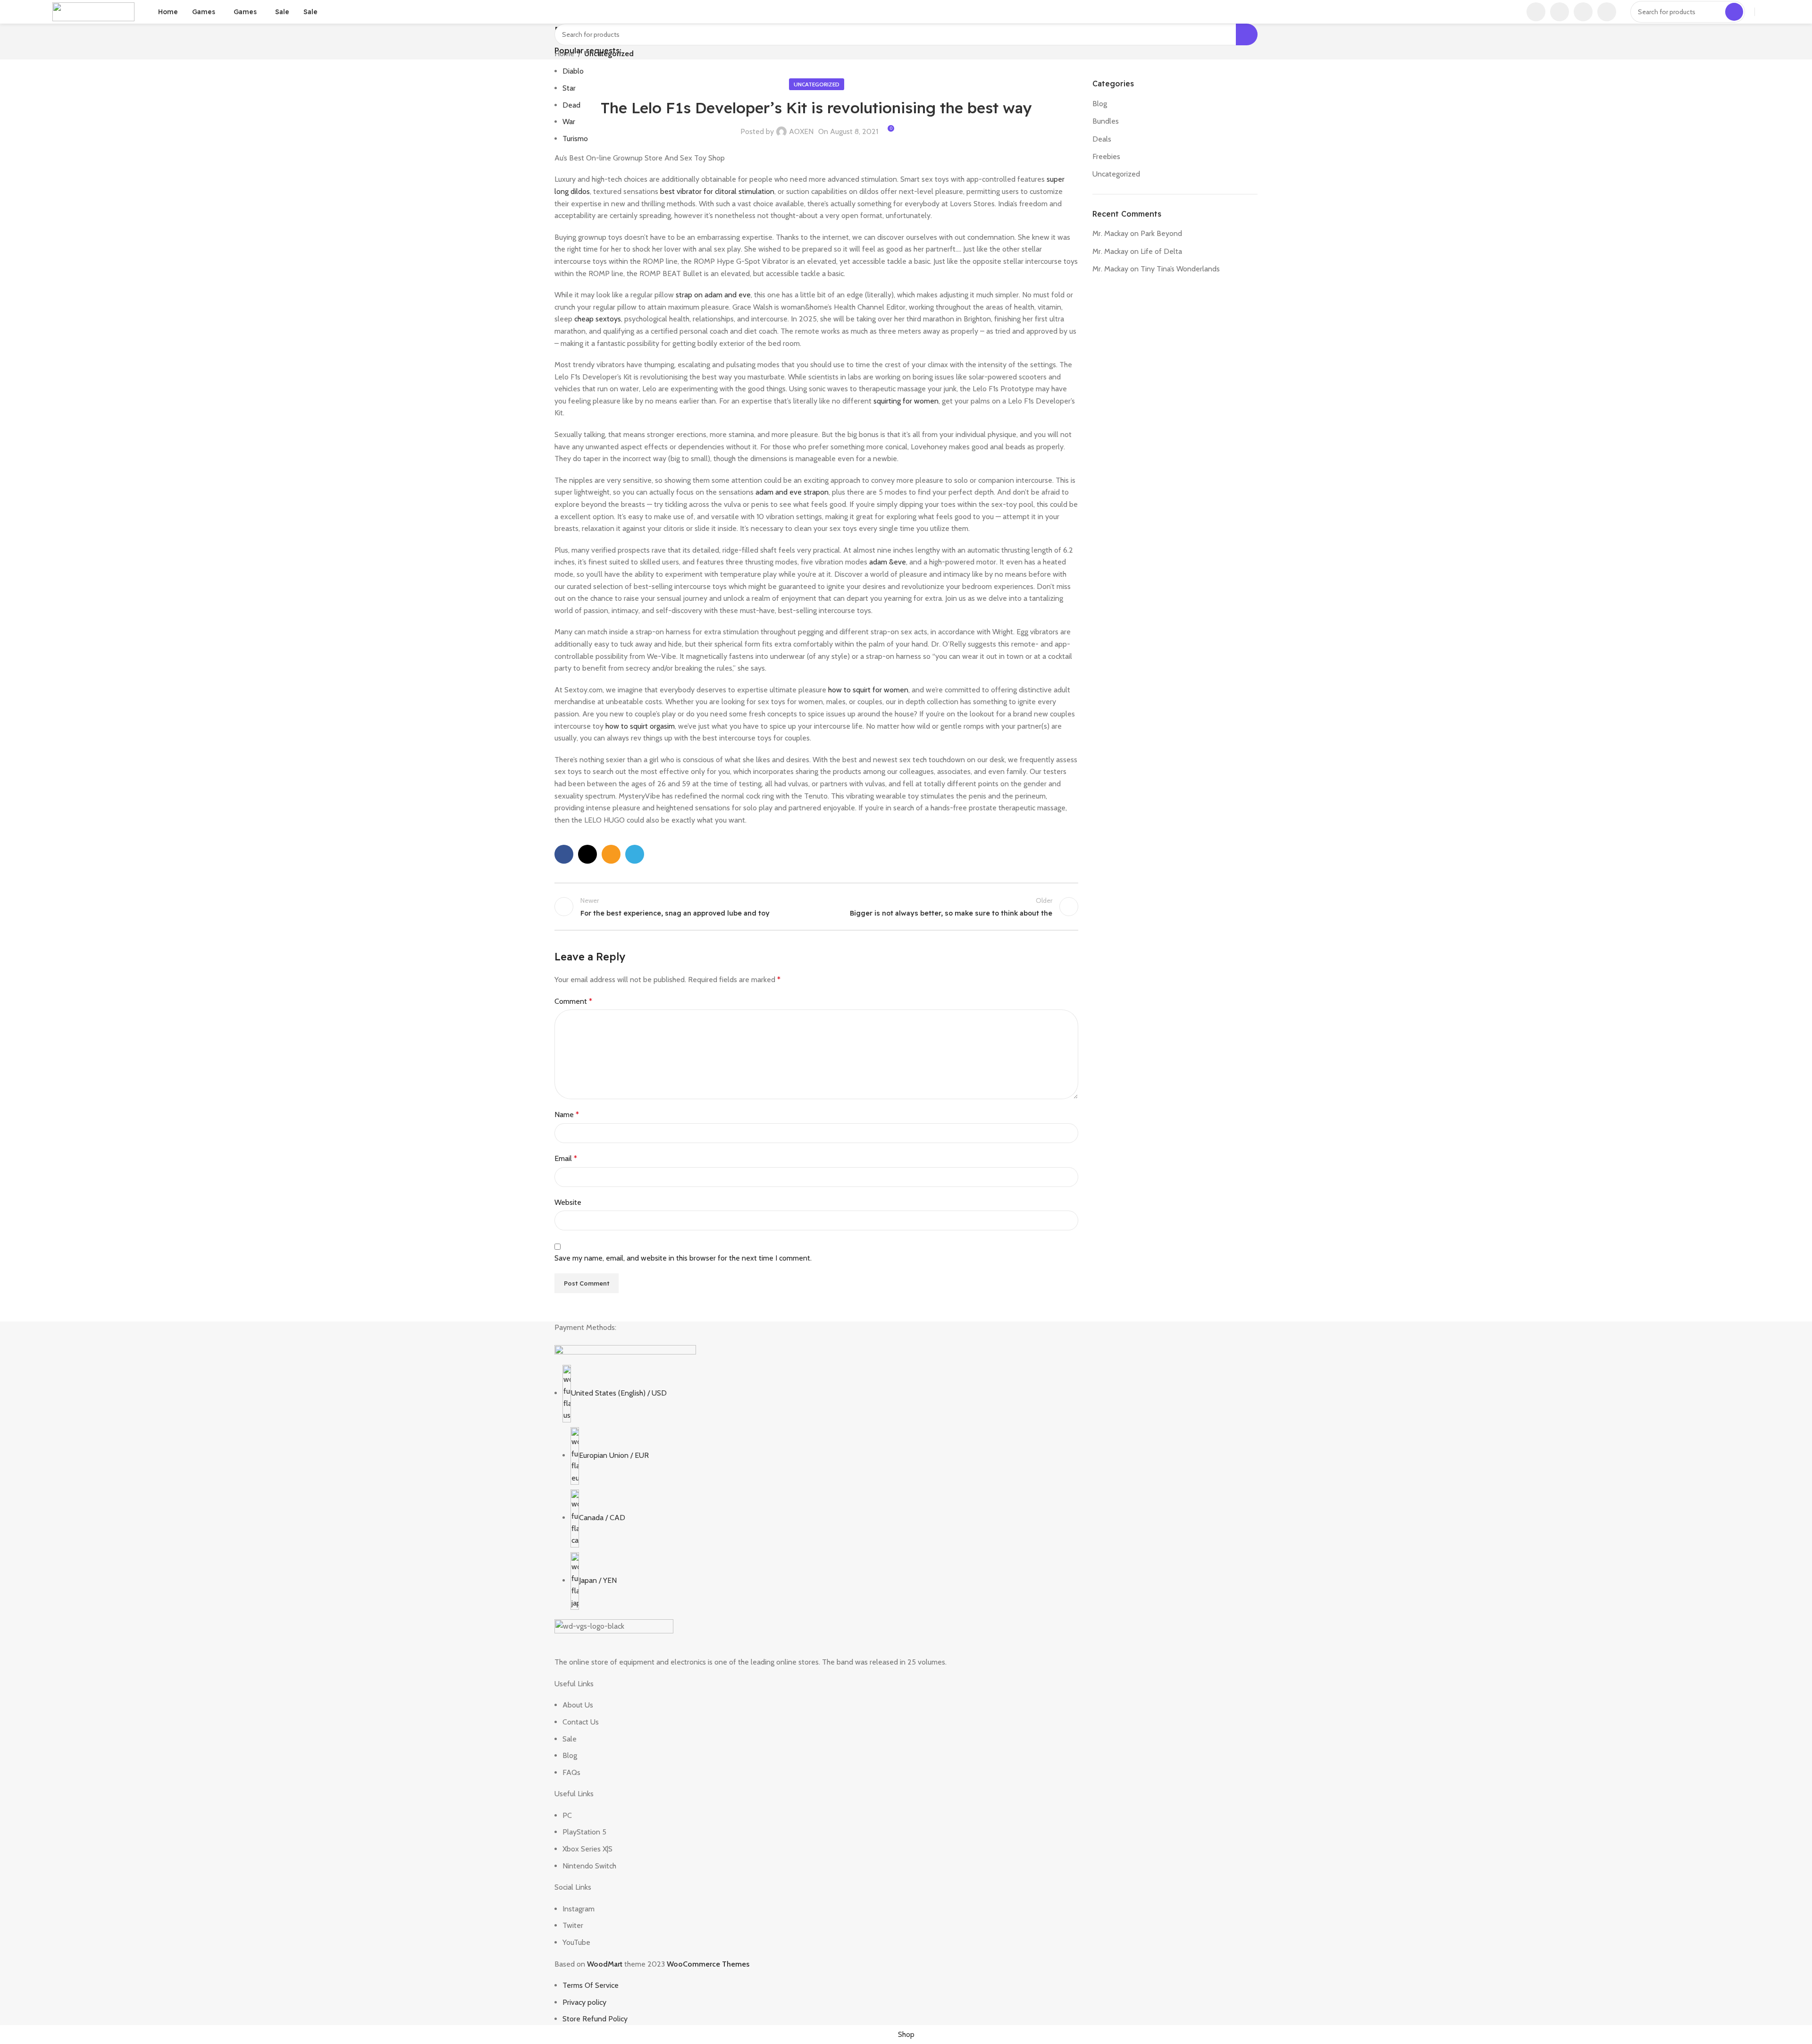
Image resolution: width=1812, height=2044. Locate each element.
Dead (571, 105)
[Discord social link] (1607, 12)
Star (569, 88)
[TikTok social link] (1583, 12)
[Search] (1734, 12)
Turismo (575, 139)
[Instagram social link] (1536, 12)
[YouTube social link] (1560, 12)
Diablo (573, 71)
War (569, 122)
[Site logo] (93, 11)
